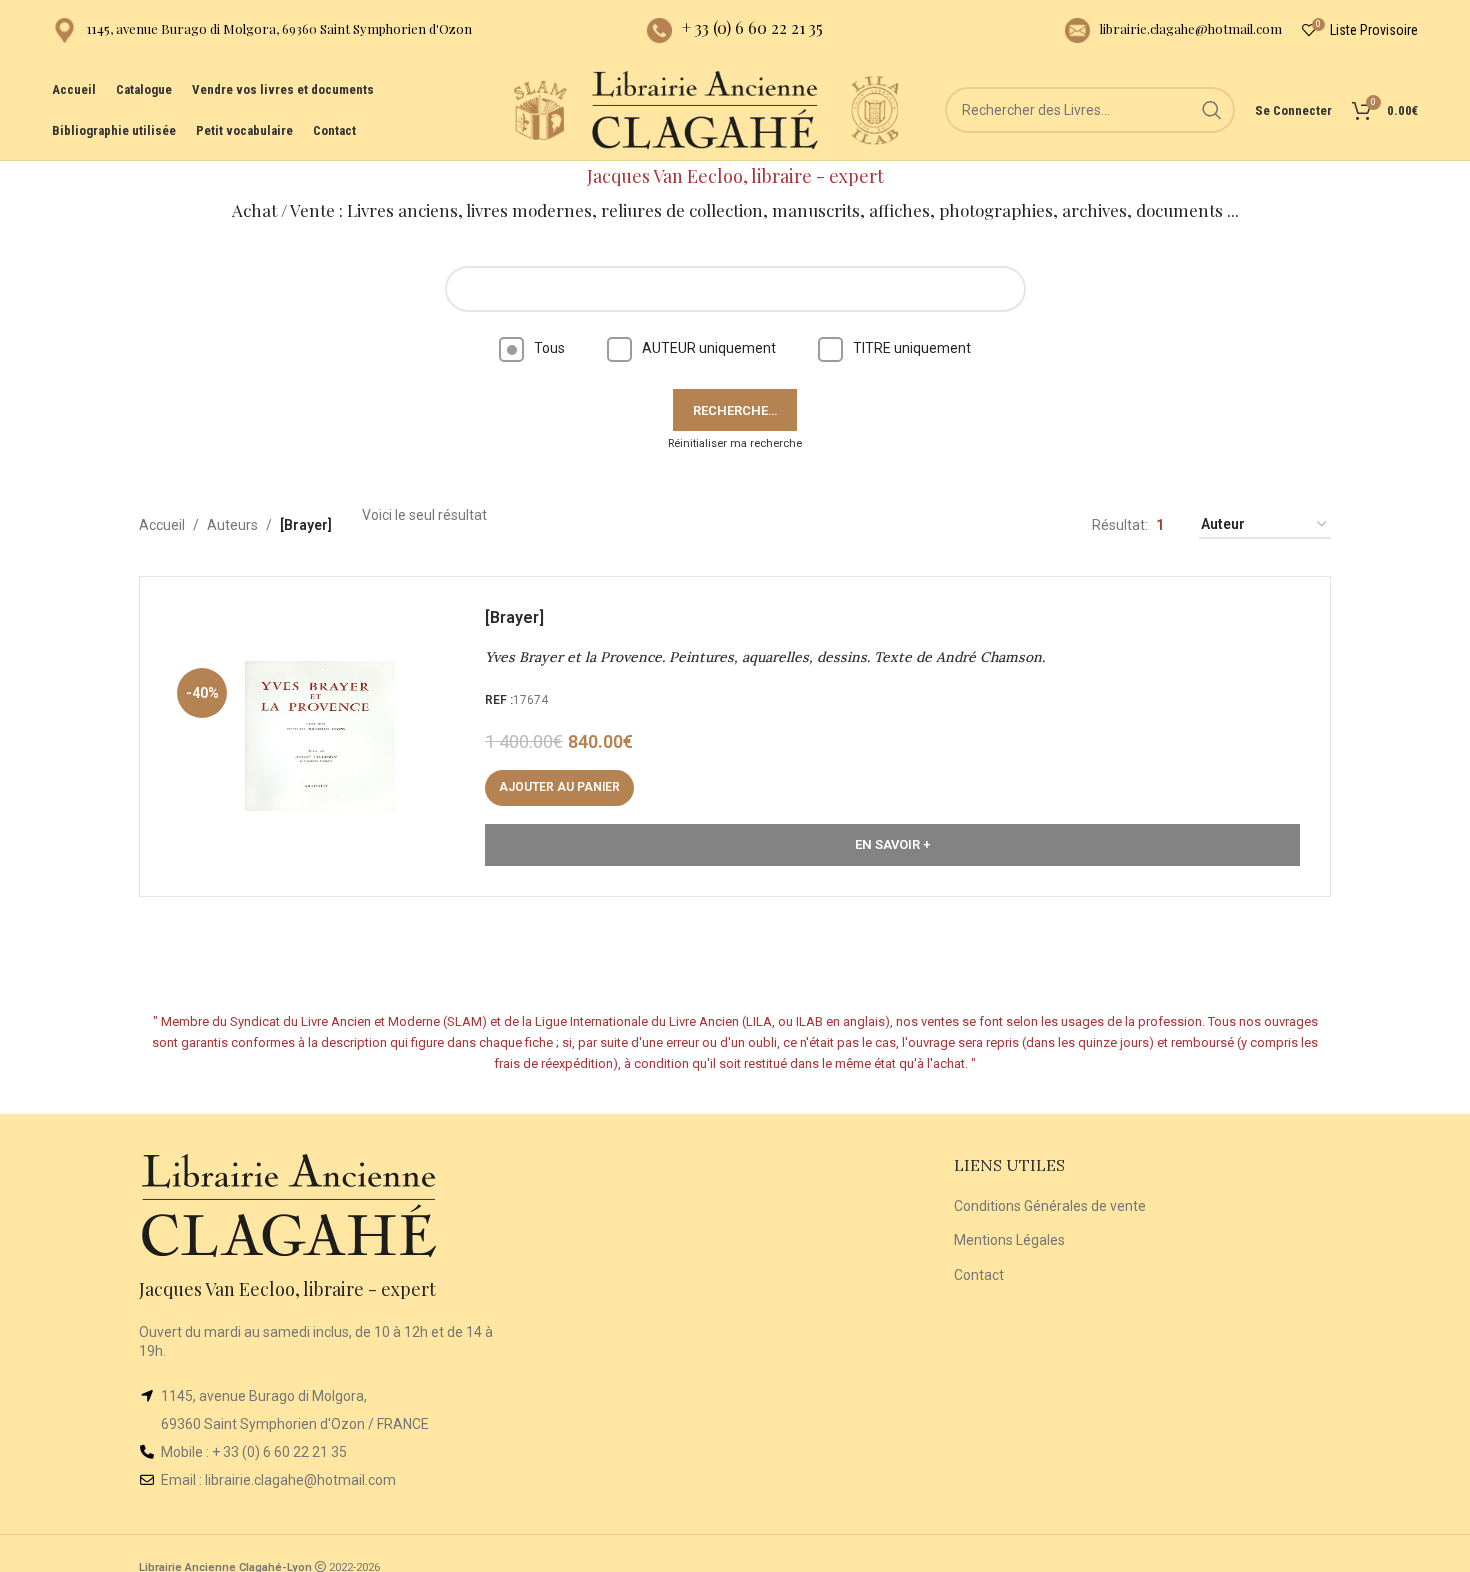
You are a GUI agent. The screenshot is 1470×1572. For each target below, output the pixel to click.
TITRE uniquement (912, 348)
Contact (979, 1275)
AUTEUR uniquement (709, 348)
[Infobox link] (262, 30)
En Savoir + (892, 844)
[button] (559, 788)
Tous (549, 348)
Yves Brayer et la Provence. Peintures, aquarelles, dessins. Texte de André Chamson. (765, 657)
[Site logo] (540, 109)
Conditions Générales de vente (1050, 1206)
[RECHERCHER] (1212, 110)
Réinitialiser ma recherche (735, 443)
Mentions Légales (1009, 1240)
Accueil (162, 525)
